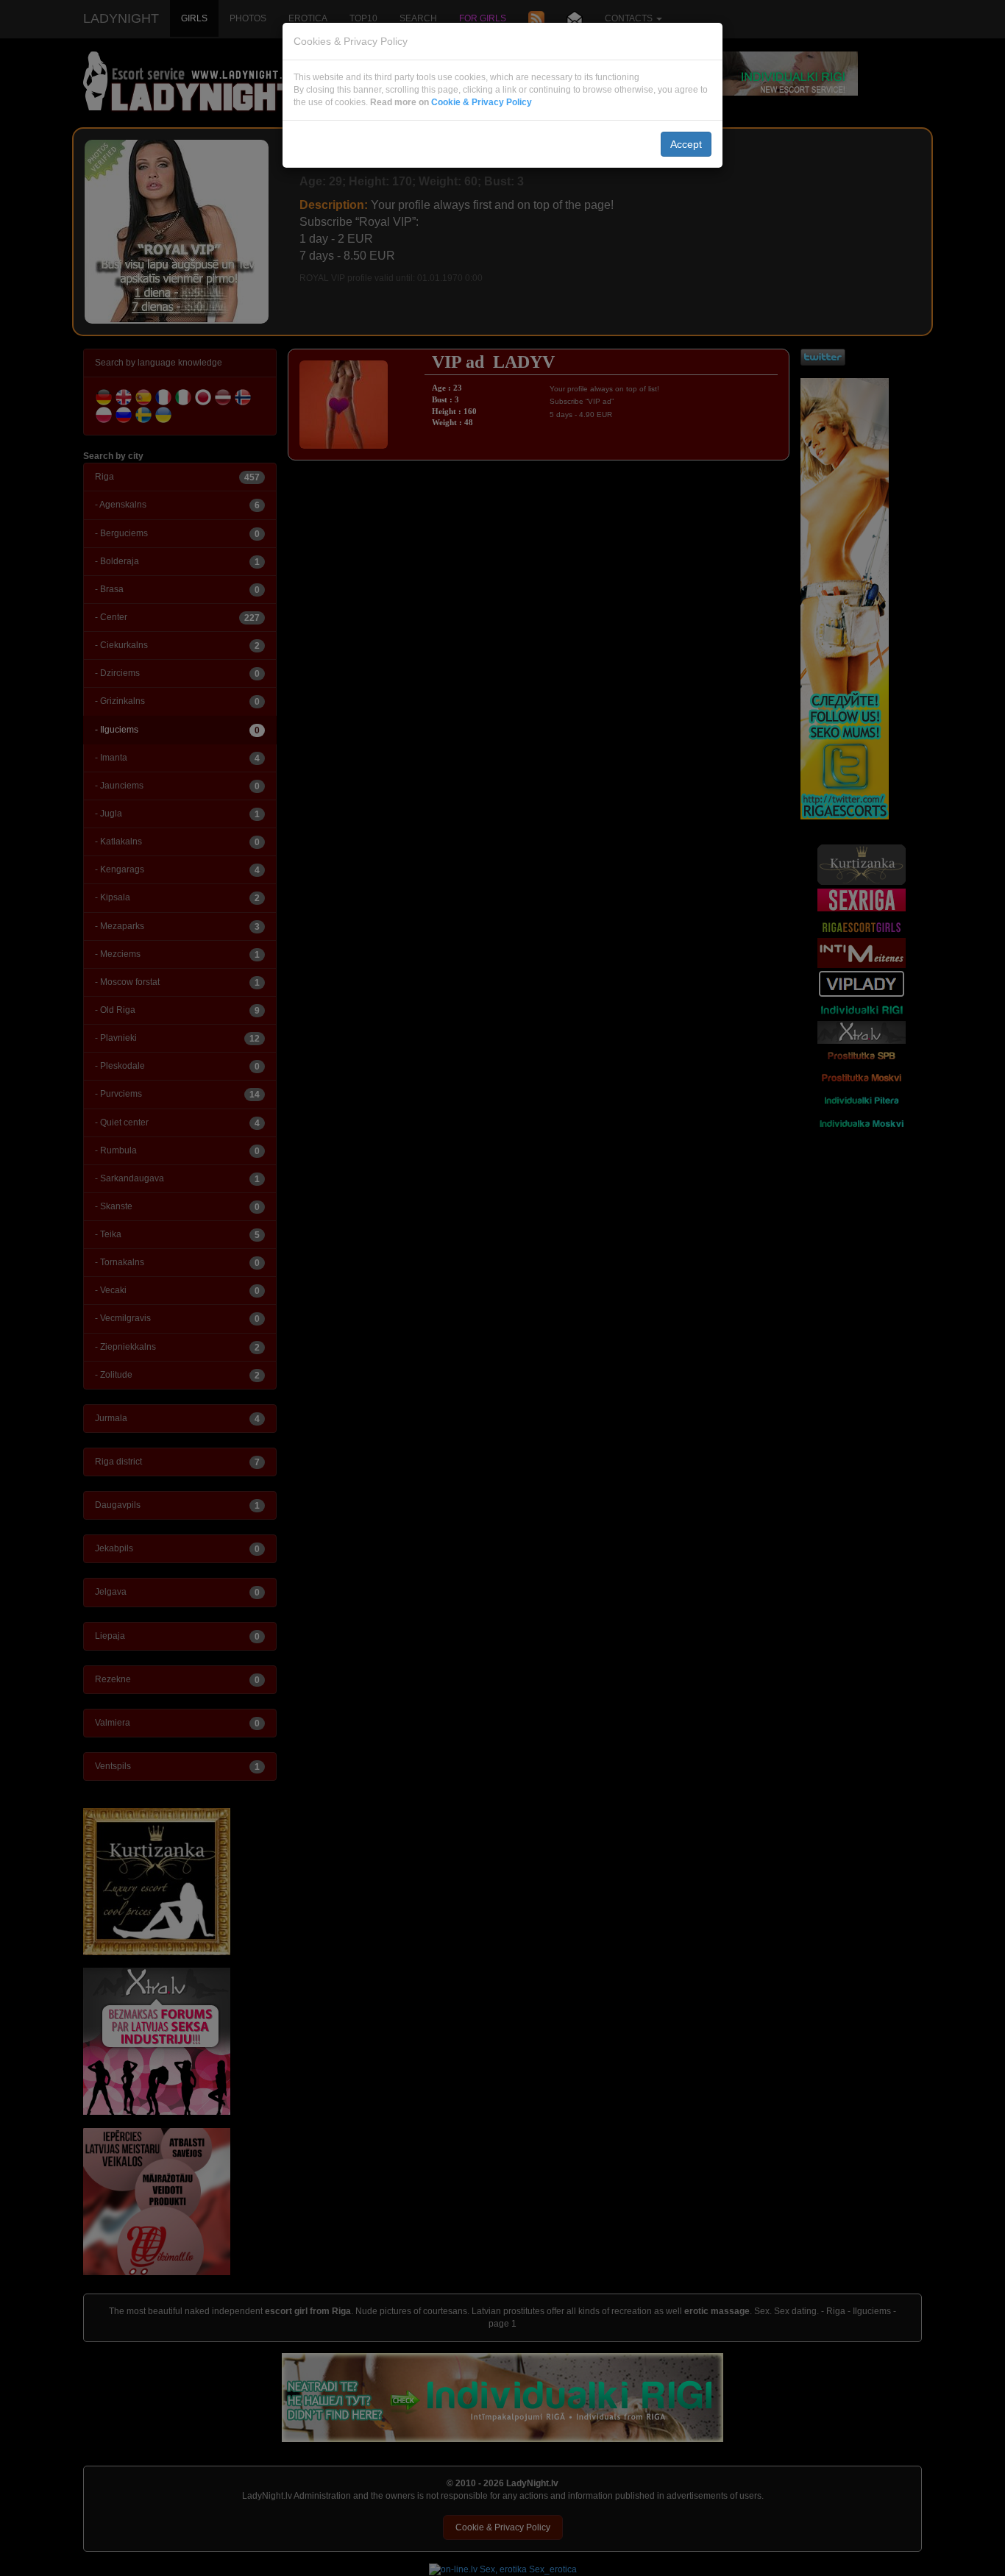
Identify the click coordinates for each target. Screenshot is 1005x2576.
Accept (686, 144)
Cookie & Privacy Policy (482, 102)
